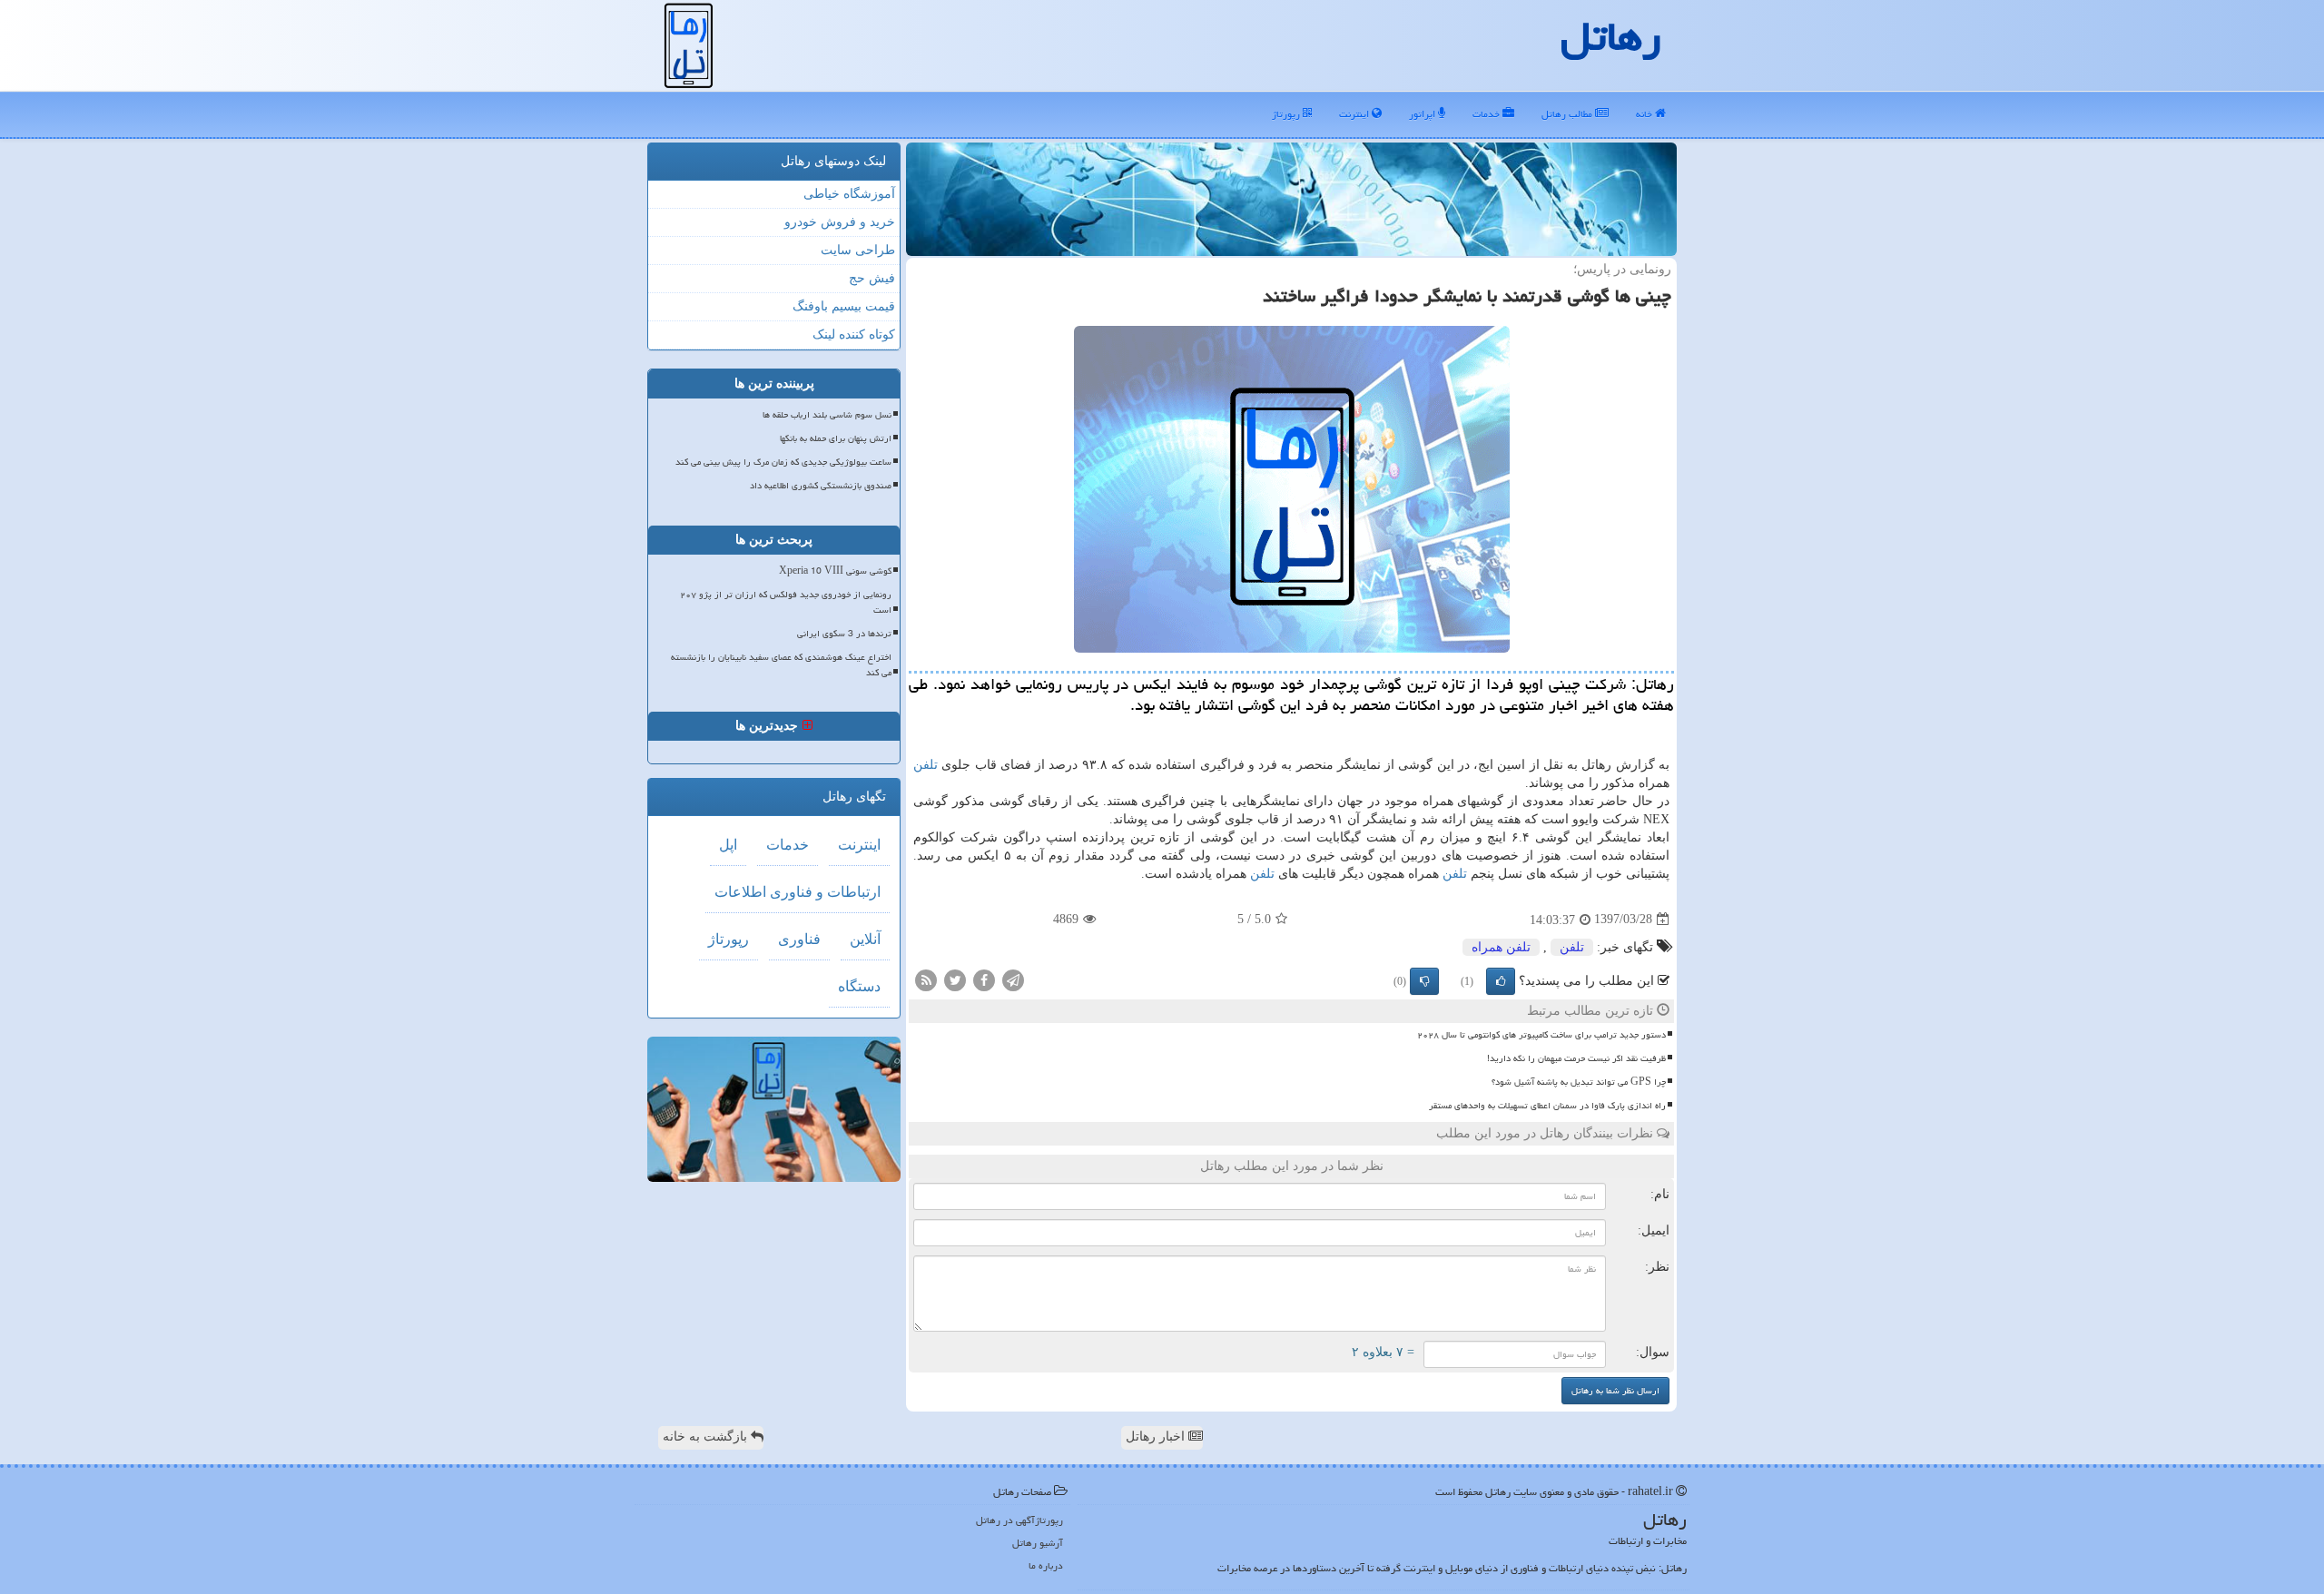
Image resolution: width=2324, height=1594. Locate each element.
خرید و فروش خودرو (840, 222)
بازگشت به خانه (707, 1437)
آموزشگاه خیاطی (849, 194)
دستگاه (859, 986)
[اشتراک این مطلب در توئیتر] (955, 979)
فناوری (799, 939)
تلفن (926, 765)
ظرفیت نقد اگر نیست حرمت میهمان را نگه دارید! (1576, 1058)
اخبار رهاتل (1157, 1437)
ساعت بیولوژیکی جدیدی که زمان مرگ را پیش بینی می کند (783, 462)
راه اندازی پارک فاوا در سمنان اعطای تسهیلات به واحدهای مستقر (1547, 1106)
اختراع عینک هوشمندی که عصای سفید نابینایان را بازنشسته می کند (781, 665)
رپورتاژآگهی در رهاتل (1019, 1520)
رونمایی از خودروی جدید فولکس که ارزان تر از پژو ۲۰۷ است (786, 602)
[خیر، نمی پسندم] (1424, 981)
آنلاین (865, 939)
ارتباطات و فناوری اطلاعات (798, 892)
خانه (1645, 114)
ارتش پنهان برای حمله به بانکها (836, 438)
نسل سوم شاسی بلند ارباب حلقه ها (827, 415)
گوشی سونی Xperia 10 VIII (835, 571)
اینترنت (1355, 114)
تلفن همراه (1501, 947)
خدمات (1487, 114)
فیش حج (872, 278)
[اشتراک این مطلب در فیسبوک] (984, 979)
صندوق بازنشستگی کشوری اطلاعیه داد (821, 486)
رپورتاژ (1287, 114)
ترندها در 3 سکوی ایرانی (844, 634)
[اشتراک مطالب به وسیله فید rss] (926, 979)
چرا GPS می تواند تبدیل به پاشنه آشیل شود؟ (1579, 1082)
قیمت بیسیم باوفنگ (844, 306)
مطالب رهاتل (1568, 114)
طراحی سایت (858, 250)
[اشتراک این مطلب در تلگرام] (1013, 979)
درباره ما (1046, 1565)
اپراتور (1423, 114)
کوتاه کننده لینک (854, 335)
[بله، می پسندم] (1501, 981)
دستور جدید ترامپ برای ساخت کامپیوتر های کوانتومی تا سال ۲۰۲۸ (1541, 1035)
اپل (728, 845)
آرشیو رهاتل (1038, 1543)
